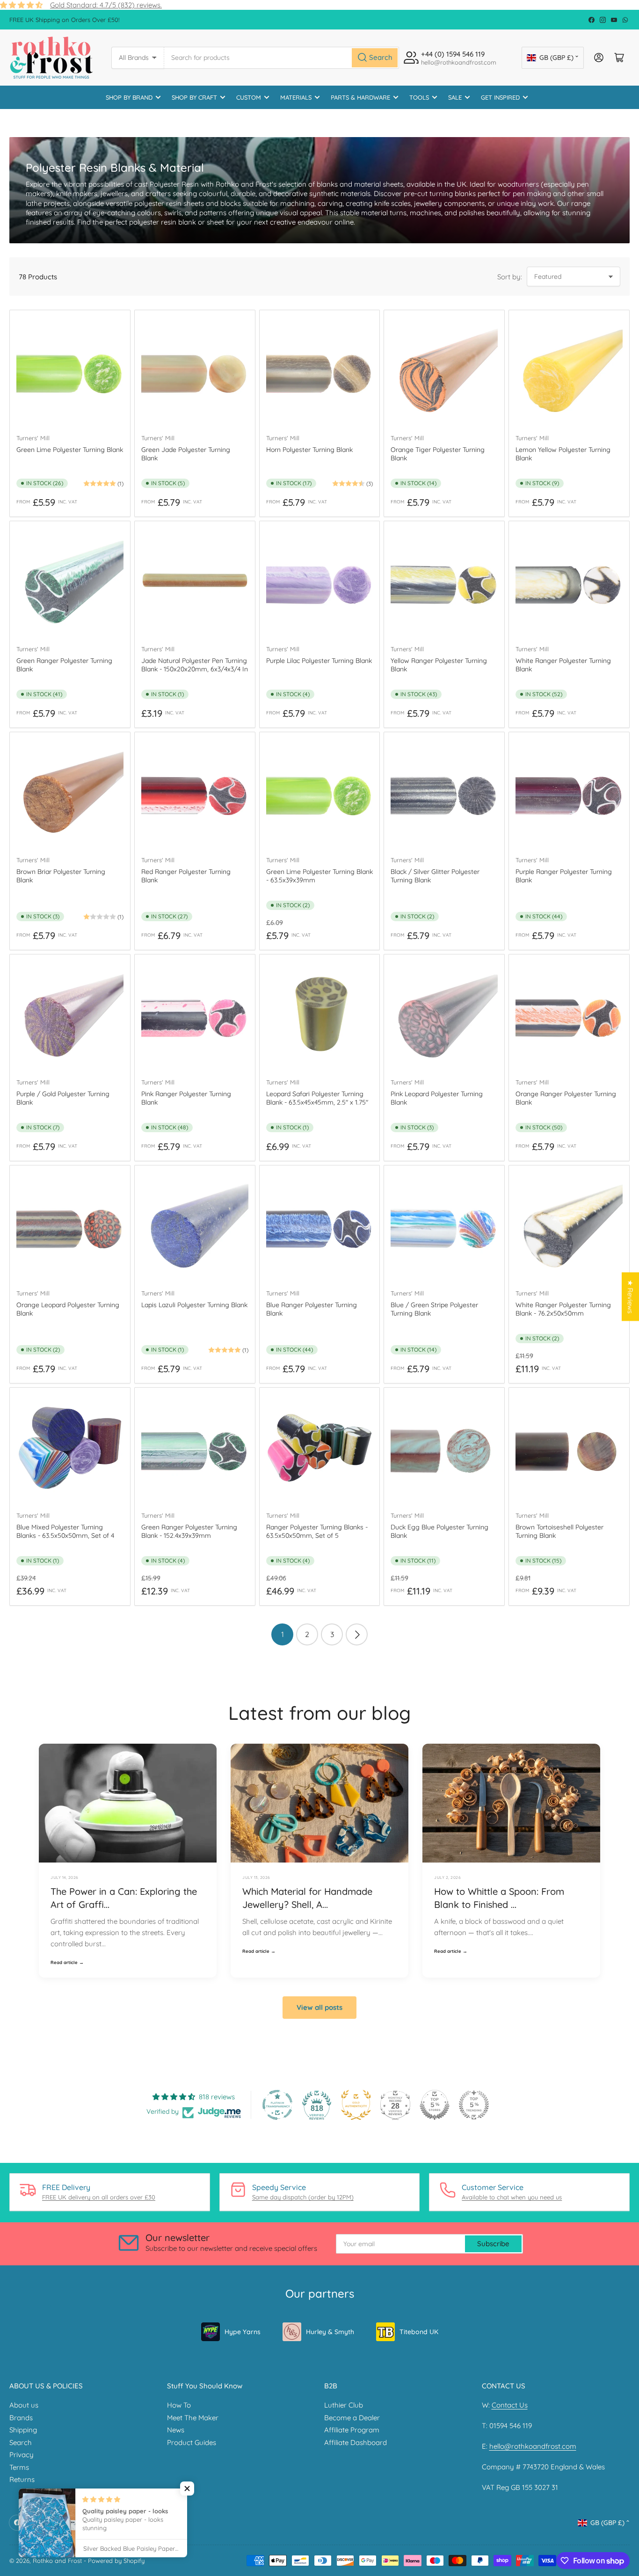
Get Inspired (500, 97)
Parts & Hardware (360, 97)
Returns (22, 2479)
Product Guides (192, 2442)
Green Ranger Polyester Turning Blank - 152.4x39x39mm (189, 1531)
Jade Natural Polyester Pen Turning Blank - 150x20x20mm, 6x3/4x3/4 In (195, 665)
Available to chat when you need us (512, 2197)
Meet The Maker (193, 2418)
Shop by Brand (129, 97)
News (176, 2430)
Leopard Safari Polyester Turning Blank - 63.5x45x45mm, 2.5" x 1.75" (317, 1098)
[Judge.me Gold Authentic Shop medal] (356, 2105)
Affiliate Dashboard (356, 2442)
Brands (21, 2418)
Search (21, 2442)
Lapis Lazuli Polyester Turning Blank (194, 1305)
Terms (19, 2467)
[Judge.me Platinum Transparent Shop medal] (277, 2105)
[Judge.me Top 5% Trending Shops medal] (474, 2105)
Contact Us (510, 2405)
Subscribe (493, 2244)
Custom (249, 97)
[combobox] (282, 58)
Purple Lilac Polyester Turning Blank (319, 661)
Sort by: (510, 277)
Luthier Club (344, 2405)
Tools (419, 97)
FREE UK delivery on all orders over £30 (99, 2197)
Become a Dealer (352, 2418)
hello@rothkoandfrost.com (533, 2446)
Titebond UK (419, 2332)
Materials (296, 97)
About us (24, 2405)
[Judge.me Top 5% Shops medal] (435, 2105)
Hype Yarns (243, 2332)
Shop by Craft (194, 97)
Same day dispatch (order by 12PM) (303, 2197)
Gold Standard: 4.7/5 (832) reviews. (106, 5)
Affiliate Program (352, 2430)
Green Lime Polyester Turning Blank (70, 450)
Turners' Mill (33, 438)
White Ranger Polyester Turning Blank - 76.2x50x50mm (563, 1309)
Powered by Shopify (116, 2561)
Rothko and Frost (57, 2561)
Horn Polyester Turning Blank (309, 450)
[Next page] (357, 1634)
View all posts (319, 2007)
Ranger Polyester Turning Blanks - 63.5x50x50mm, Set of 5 (317, 1531)
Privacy (22, 2455)
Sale (455, 97)
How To (179, 2405)
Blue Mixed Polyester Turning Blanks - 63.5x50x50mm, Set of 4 (65, 1531)
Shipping (23, 2430)
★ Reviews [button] (630, 1297)
